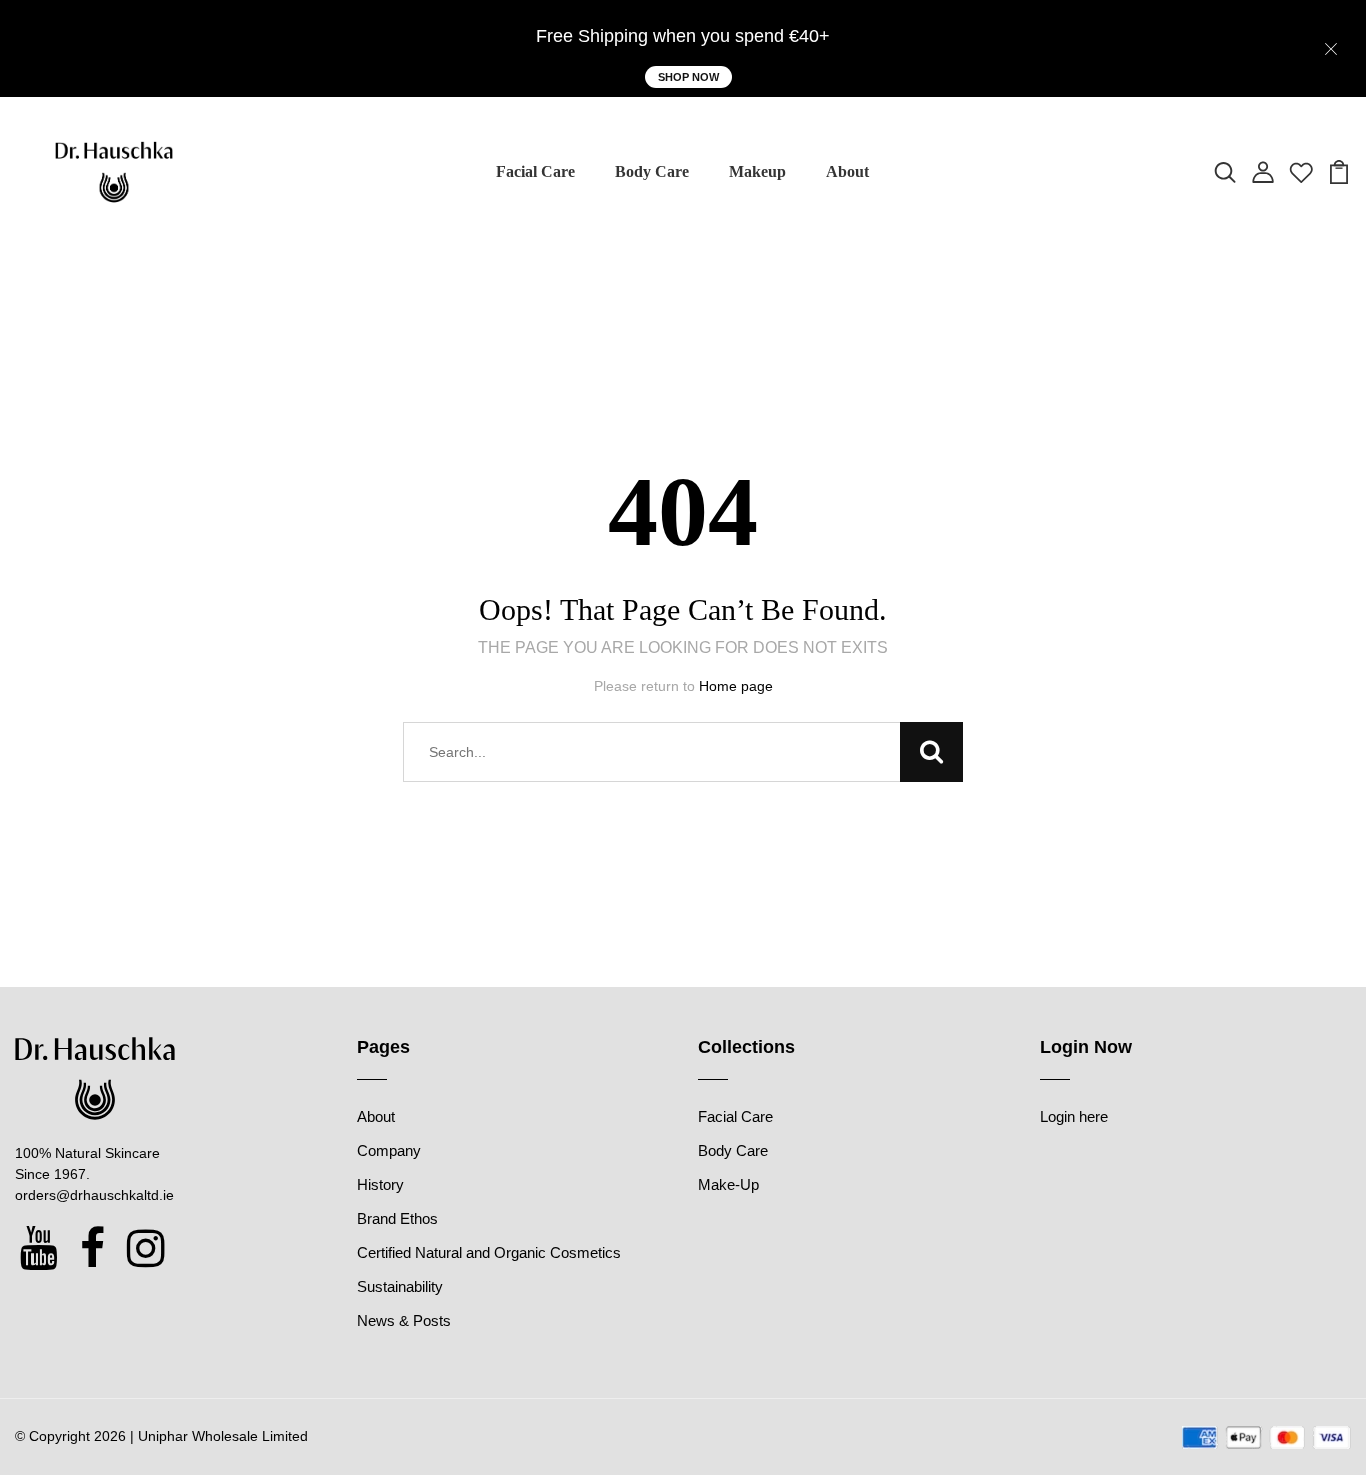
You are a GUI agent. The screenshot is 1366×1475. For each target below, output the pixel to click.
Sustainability (400, 1286)
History (380, 1184)
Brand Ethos (397, 1218)
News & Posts (404, 1320)
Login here (1074, 1116)
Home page (736, 686)
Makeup (757, 171)
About (847, 171)
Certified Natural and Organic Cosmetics (489, 1252)
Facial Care (535, 171)
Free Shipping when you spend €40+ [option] (683, 36)
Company (389, 1150)
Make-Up (728, 1184)
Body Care (652, 171)
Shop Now (688, 77)
